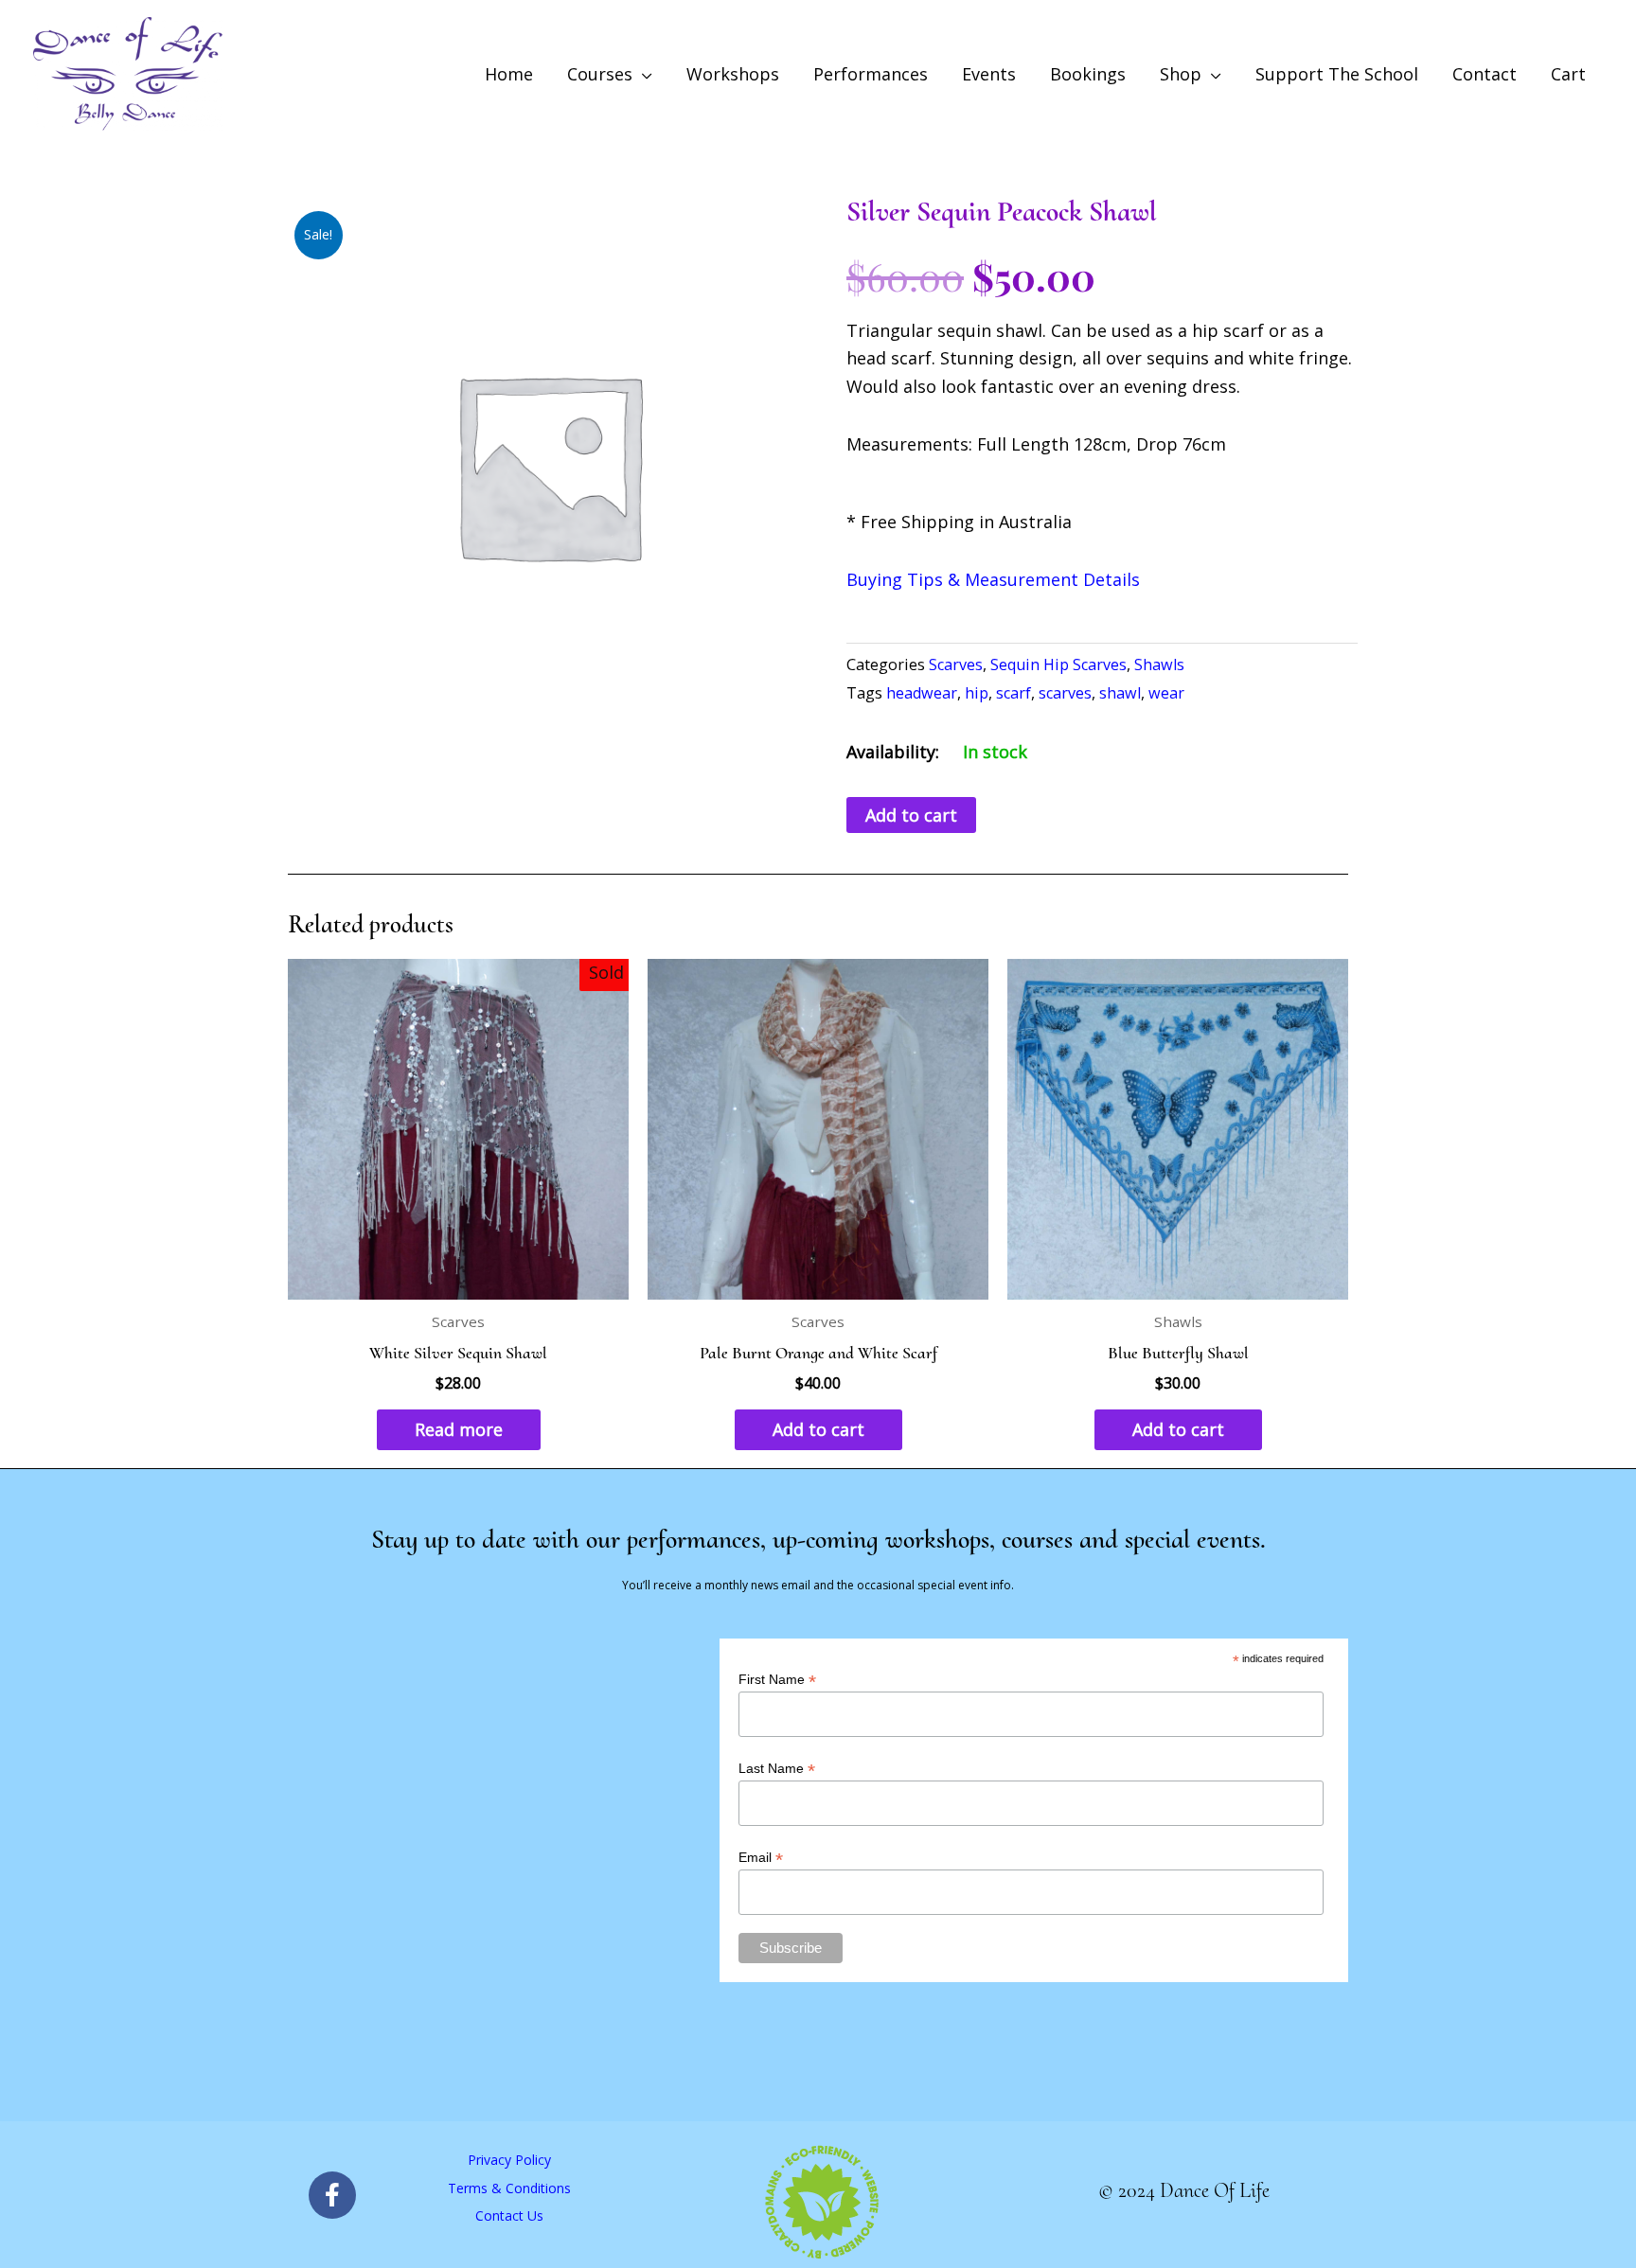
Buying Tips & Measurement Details (993, 579)
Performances (871, 74)
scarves (1065, 693)
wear (1166, 693)
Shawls (1159, 664)
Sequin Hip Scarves (1058, 664)
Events (989, 74)
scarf (1014, 693)
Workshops (733, 74)
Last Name (777, 1769)
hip (977, 693)
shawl (1120, 693)
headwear (922, 693)
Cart (1568, 74)
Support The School (1337, 74)
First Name (777, 1680)
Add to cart (911, 815)
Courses (600, 74)
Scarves (956, 664)
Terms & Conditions (509, 2188)
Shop (1181, 74)
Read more (459, 1429)
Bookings (1088, 74)
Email (761, 1858)
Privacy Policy (509, 2160)
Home (509, 74)
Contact (1485, 74)
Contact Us (509, 2215)
